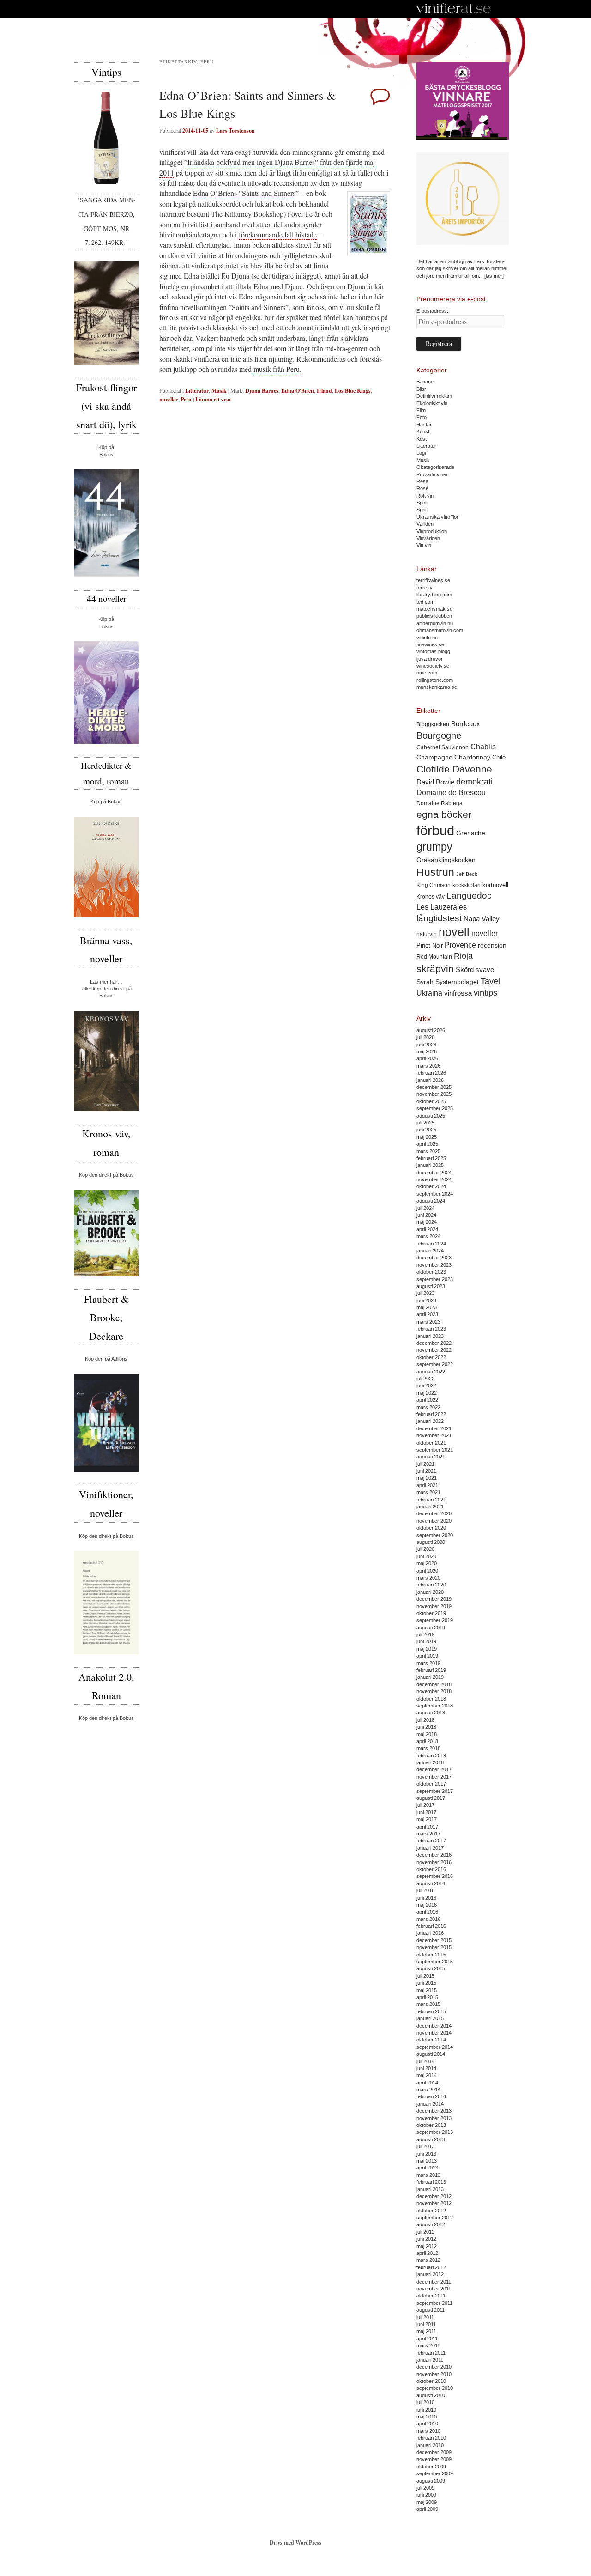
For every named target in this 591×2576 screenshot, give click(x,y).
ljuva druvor (430, 659)
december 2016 (434, 1855)
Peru (186, 399)
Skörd (465, 970)
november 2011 (434, 2289)
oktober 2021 (431, 1443)
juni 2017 (426, 1812)
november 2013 (434, 2118)
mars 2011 (428, 2345)
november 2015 (434, 1947)
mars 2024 (428, 1236)
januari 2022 (430, 1421)
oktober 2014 (431, 2040)
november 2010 (434, 2374)
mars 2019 (428, 1663)
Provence (460, 945)
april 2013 (427, 2168)
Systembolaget (457, 982)
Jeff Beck (467, 874)
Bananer (426, 382)
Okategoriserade (435, 467)
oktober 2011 (431, 2296)
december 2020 (434, 1513)
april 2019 (427, 1656)
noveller (169, 399)
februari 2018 (431, 1756)
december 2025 (434, 1087)
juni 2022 (426, 1385)
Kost (422, 439)
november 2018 (434, 1691)
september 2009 (435, 2473)
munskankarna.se (437, 687)
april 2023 (427, 1314)
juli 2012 (425, 2232)
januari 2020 (430, 1592)
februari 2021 (431, 1500)
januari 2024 (430, 1251)
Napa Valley (482, 919)
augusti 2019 (431, 1628)
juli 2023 (425, 1293)
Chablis (483, 747)
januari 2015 (430, 2018)
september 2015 (435, 1962)
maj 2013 (427, 2161)
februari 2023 (431, 1329)
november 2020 (434, 1521)
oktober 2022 (431, 1357)
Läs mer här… (106, 982)
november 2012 (434, 2203)
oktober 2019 (431, 1613)
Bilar (421, 389)
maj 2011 (426, 2331)
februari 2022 (431, 1414)
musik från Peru (277, 369)
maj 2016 (427, 1905)
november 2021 (434, 1435)
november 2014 (434, 2033)
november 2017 (434, 1777)
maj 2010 (427, 2417)
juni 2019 (426, 1641)
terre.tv (425, 588)
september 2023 (435, 1279)
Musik (219, 391)
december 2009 (434, 2452)
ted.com (425, 602)
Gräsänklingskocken (446, 860)
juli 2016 (425, 1890)
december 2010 (434, 2367)
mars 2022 (428, 1407)
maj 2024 (427, 1222)
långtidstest (439, 918)
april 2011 (427, 2339)
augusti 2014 (431, 2054)
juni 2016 (426, 1898)
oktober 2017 (431, 1784)
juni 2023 (426, 1300)
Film (421, 410)
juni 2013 (426, 2154)
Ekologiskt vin (432, 403)
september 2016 (435, 1876)
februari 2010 (431, 2438)
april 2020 (427, 1571)
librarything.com (434, 595)
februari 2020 (431, 1585)
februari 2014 (431, 2096)
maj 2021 (427, 1478)
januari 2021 (430, 1507)
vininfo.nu (427, 638)
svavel (485, 970)
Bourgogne (439, 735)
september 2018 (435, 1706)
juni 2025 (426, 1130)
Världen (425, 524)
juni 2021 (426, 1471)
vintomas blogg (433, 651)
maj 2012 (427, 2246)
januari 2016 (430, 1933)
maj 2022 (427, 1393)
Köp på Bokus (106, 802)
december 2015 (434, 1940)
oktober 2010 (431, 2381)
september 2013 (435, 2132)
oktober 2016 (431, 1869)
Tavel (490, 981)
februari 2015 (431, 2011)
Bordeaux (466, 724)
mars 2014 (428, 2090)
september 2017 (435, 1791)
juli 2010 (425, 2402)
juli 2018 (425, 1720)
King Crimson (434, 885)
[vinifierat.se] (454, 9)
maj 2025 (427, 1137)
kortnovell (495, 885)
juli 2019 (425, 1634)
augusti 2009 (431, 2481)
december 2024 (434, 1173)
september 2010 (435, 2388)
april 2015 (427, 1997)
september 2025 (435, 1108)
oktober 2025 (431, 1101)
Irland (324, 391)
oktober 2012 (431, 2211)
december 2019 (434, 1599)
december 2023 (434, 1258)
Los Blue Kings (353, 391)
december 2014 (434, 2026)
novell (454, 932)
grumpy (434, 847)
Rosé (422, 488)
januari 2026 (430, 1080)
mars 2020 (428, 1578)
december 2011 (434, 2282)
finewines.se (430, 644)
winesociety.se (433, 666)
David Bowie (435, 782)
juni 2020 (426, 1556)
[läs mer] (494, 276)
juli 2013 (425, 2146)
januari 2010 (430, 2445)
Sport (422, 503)
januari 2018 (430, 1762)
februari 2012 (431, 2267)
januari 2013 (430, 2189)
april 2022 (427, 1400)
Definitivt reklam (434, 396)
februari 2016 (431, 1926)
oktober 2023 (431, 1272)
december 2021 (434, 1428)
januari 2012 (430, 2274)
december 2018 (434, 1684)
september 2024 (435, 1194)
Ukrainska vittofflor (437, 517)
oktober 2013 (431, 2125)
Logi (421, 453)
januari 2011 (430, 2360)
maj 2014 (427, 2075)
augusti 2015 (431, 1968)
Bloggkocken (433, 724)
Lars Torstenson (235, 131)
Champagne (434, 757)
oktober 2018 (431, 1699)
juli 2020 (425, 1549)
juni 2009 (426, 2495)
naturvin (427, 934)
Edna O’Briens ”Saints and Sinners (244, 193)
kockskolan (467, 885)
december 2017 (434, 1769)
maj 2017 (427, 1819)
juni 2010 (426, 2410)
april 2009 (427, 2509)
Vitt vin (424, 545)
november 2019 (434, 1606)
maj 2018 (427, 1734)
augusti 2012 (431, 2224)
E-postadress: (432, 311)
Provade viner (432, 474)
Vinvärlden (428, 538)
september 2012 (435, 2218)
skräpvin (435, 969)
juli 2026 (425, 1037)
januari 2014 (430, 2104)
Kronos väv (431, 896)
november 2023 (434, 1265)
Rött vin (425, 496)
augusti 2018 (431, 1713)
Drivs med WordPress (295, 2543)
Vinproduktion (432, 531)
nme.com (427, 673)
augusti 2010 (431, 2395)
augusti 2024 (431, 1201)
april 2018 (427, 1741)
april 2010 (427, 2424)
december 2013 (434, 2111)
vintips (485, 993)
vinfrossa (458, 993)
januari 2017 (430, 1848)
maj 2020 (427, 1563)
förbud (435, 830)
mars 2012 (428, 2260)
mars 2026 (428, 1066)
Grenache (471, 833)
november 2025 (434, 1094)
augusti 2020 (431, 1542)
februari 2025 (431, 1158)
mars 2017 (428, 1834)
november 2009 (434, 2459)
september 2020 (435, 1535)
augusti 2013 (431, 2139)
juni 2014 (426, 2068)
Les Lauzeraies (442, 907)
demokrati (474, 782)
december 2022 (434, 1343)
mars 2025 (428, 1151)
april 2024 (427, 1229)
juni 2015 (426, 1983)
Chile (499, 757)
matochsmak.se (434, 609)
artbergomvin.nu (435, 623)
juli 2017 (425, 1805)
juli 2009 (425, 2488)
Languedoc (469, 896)
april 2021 (427, 1485)
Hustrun (435, 872)
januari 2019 (430, 1677)
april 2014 (427, 2083)
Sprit (422, 510)
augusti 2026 (431, 1030)
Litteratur (197, 391)
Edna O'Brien (298, 391)
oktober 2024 (431, 1186)
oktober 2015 (431, 1955)
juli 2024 (425, 1208)
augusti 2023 (431, 1286)
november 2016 (434, 1862)
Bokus (106, 455)
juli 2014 (425, 2061)
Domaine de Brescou (451, 793)
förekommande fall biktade (278, 234)
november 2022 (434, 1350)
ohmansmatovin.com (440, 630)
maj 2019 (427, 1649)
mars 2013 (428, 2175)
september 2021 (435, 1450)
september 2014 (435, 2047)
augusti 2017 (431, 1798)
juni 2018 (426, 1727)
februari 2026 (431, 1073)
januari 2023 (430, 1336)
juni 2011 (426, 2324)
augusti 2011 (431, 2310)
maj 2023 (427, 1307)
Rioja (463, 956)
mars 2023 (428, 1322)
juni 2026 (426, 1045)
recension (492, 945)
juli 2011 (425, 2317)
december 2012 (434, 2196)
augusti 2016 (431, 1883)
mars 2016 (428, 1919)
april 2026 (427, 1058)
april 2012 (427, 2253)
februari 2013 (431, 2182)
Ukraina (429, 993)
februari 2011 (431, 2353)
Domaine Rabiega (440, 803)
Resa (422, 481)
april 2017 (427, 1827)
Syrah (425, 982)
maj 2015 (427, 1990)
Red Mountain (434, 957)
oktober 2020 (431, 1528)
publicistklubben (434, 616)
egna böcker (444, 814)
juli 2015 (425, 1976)
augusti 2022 (431, 1372)
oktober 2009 (431, 2467)
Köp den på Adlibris (106, 1359)
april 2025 (427, 1144)
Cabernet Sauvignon (443, 747)
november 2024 (434, 1179)
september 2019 (435, 1620)
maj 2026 (427, 1051)
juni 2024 (426, 1215)
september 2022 (435, 1364)
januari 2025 (430, 1165)
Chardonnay (472, 757)
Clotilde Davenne (454, 769)
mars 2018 (428, 1748)
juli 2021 (425, 1464)
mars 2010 (428, 2431)
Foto (422, 417)
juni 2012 (426, 2239)
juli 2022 (425, 1379)
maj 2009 (427, 2502)
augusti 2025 (431, 1116)
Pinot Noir (430, 945)
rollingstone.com (435, 680)
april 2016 (427, 1912)
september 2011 (434, 2303)
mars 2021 (428, 1492)
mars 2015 (428, 2004)
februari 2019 (431, 1670)
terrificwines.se (433, 580)
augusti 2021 (431, 1457)
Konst (423, 431)
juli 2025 (425, 1123)
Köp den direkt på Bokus (106, 1175)
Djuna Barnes (262, 391)
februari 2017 (431, 1841)
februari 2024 (431, 1244)
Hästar (424, 425)
